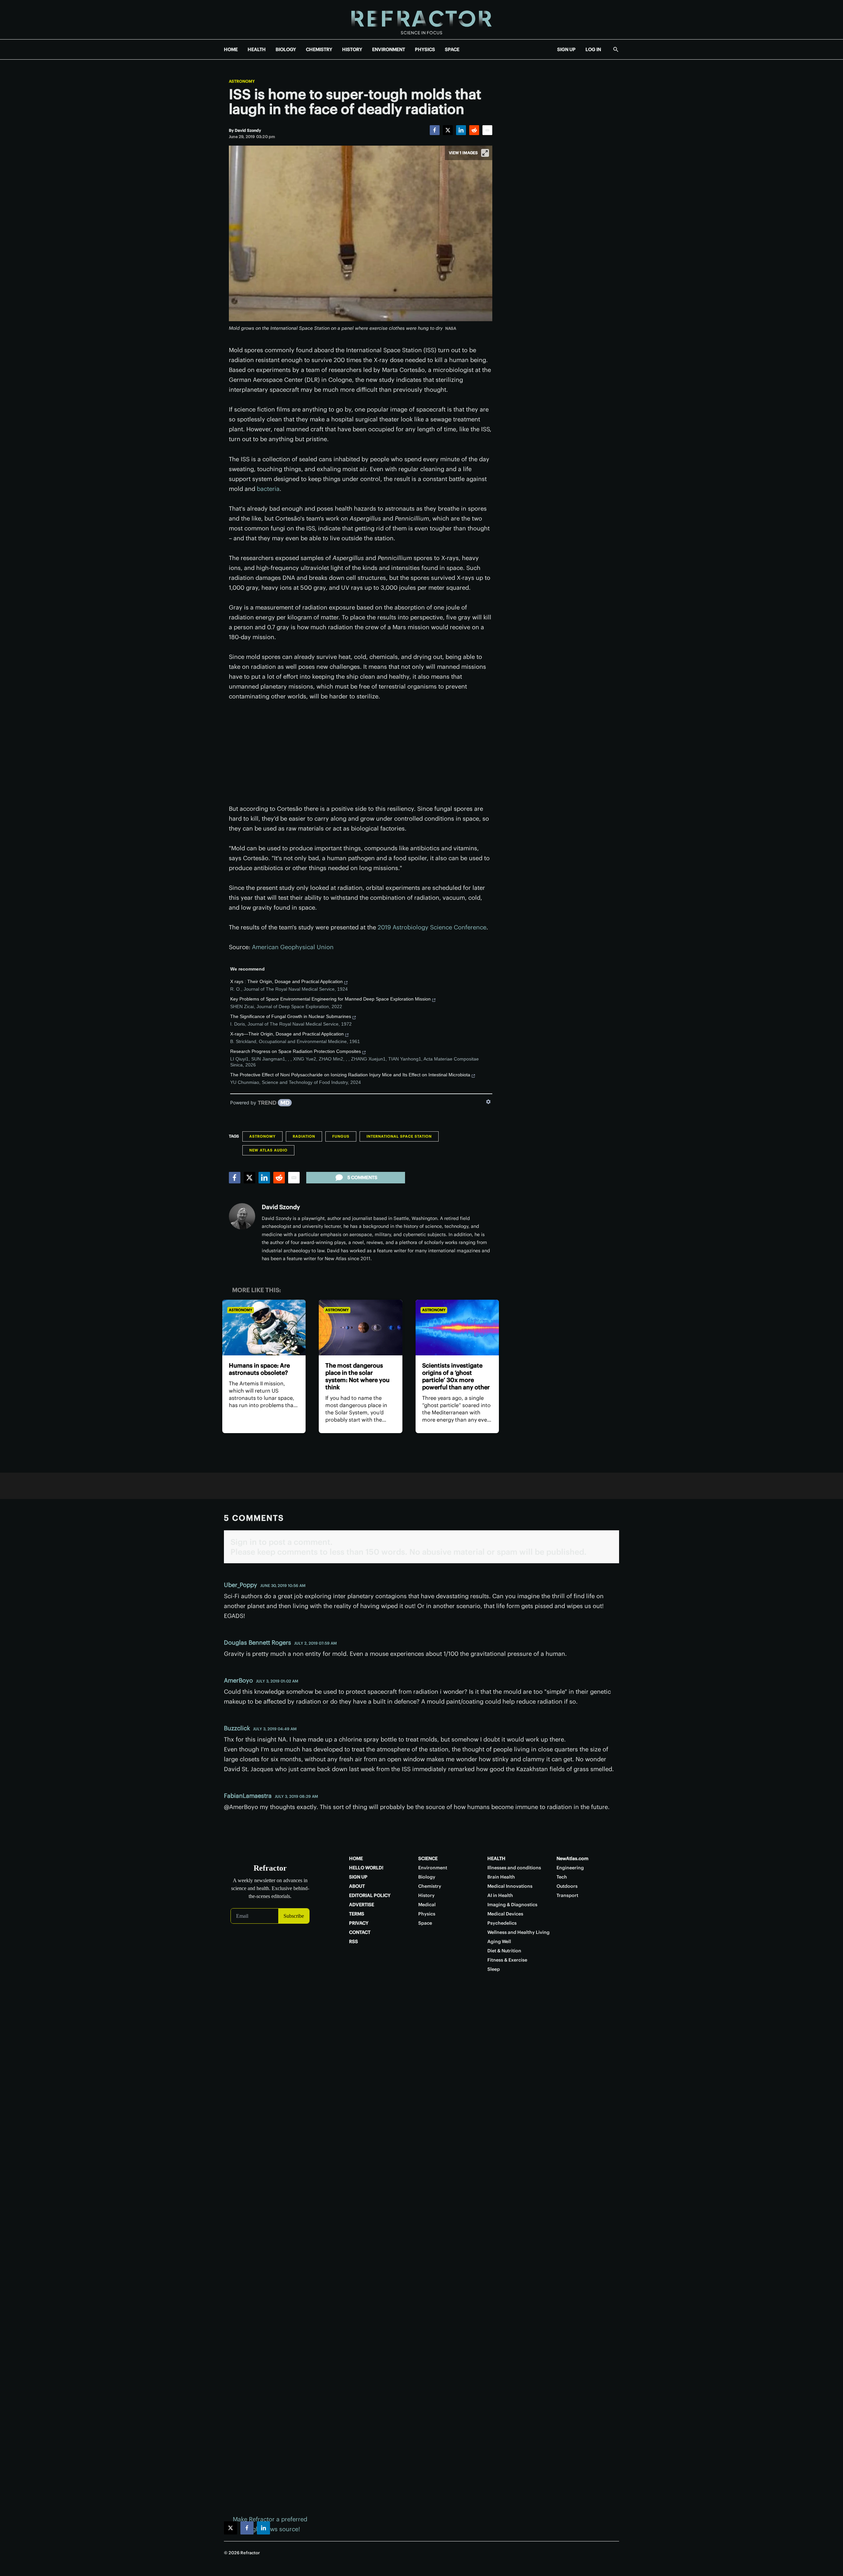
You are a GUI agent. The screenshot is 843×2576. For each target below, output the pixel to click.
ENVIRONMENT (389, 49)
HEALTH (257, 49)
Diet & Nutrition (504, 1951)
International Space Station (399, 1136)
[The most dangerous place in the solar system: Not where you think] (360, 1328)
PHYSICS (425, 49)
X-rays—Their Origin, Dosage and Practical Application (287, 1034)
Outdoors (567, 1886)
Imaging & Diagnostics (512, 1905)
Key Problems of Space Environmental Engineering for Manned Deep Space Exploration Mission (330, 999)
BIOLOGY (286, 49)
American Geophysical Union (293, 947)
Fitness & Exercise (507, 1960)
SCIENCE (428, 1858)
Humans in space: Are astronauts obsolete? (259, 1369)
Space (425, 1923)
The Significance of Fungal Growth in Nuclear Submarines (291, 1016)
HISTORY (352, 49)
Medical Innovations (510, 1886)
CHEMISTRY (319, 49)
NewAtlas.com (572, 1858)
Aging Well (499, 1941)
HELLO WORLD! (366, 1868)
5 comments (362, 1177)
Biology (427, 1877)
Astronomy (242, 81)
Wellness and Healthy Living (518, 1932)
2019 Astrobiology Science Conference (432, 927)
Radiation (304, 1136)
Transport (567, 1895)
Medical (427, 1905)
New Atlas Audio (268, 1150)
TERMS (357, 1914)
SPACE (452, 49)
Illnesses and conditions (514, 1868)
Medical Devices (505, 1914)
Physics (427, 1914)
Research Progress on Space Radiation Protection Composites (296, 1051)
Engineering (570, 1868)
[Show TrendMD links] (488, 1102)
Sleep (494, 1969)
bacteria (268, 489)
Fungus (341, 1136)
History (426, 1895)
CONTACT (360, 1932)
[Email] (487, 130)
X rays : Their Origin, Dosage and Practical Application (286, 981)
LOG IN (593, 49)
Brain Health (501, 1877)
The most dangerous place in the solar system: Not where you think (357, 1376)
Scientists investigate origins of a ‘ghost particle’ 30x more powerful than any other (456, 1376)
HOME (231, 49)
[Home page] (421, 20)
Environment (433, 1868)
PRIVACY (359, 1923)
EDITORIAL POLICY (370, 1895)
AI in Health (500, 1895)
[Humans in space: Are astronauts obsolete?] (264, 1328)
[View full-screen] (485, 153)
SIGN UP (566, 49)
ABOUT (357, 1886)
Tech (562, 1877)
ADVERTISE (362, 1905)
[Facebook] (435, 130)
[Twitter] (448, 130)
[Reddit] (474, 130)
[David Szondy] (242, 1216)
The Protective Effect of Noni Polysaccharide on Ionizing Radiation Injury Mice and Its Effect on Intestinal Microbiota (350, 1075)
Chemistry (430, 1886)
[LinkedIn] (461, 130)
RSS (354, 1941)
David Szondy (281, 1207)
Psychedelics (502, 1923)
